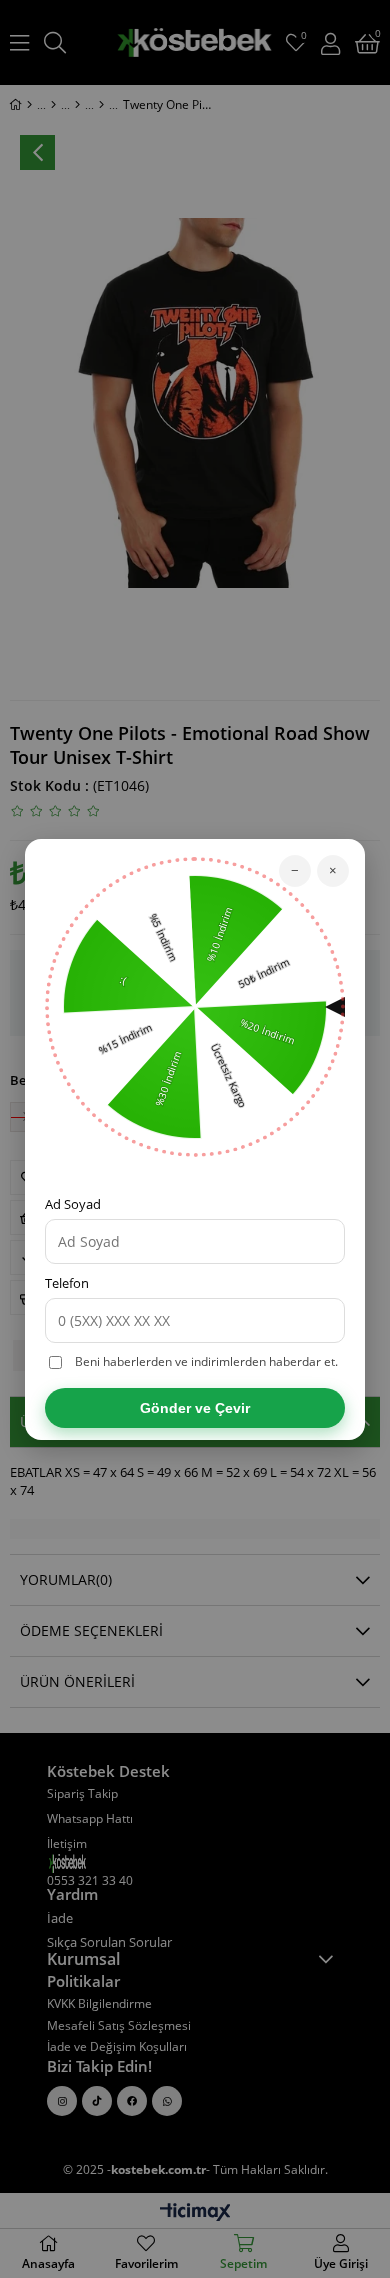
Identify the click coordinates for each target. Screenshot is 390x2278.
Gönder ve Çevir (195, 1408)
